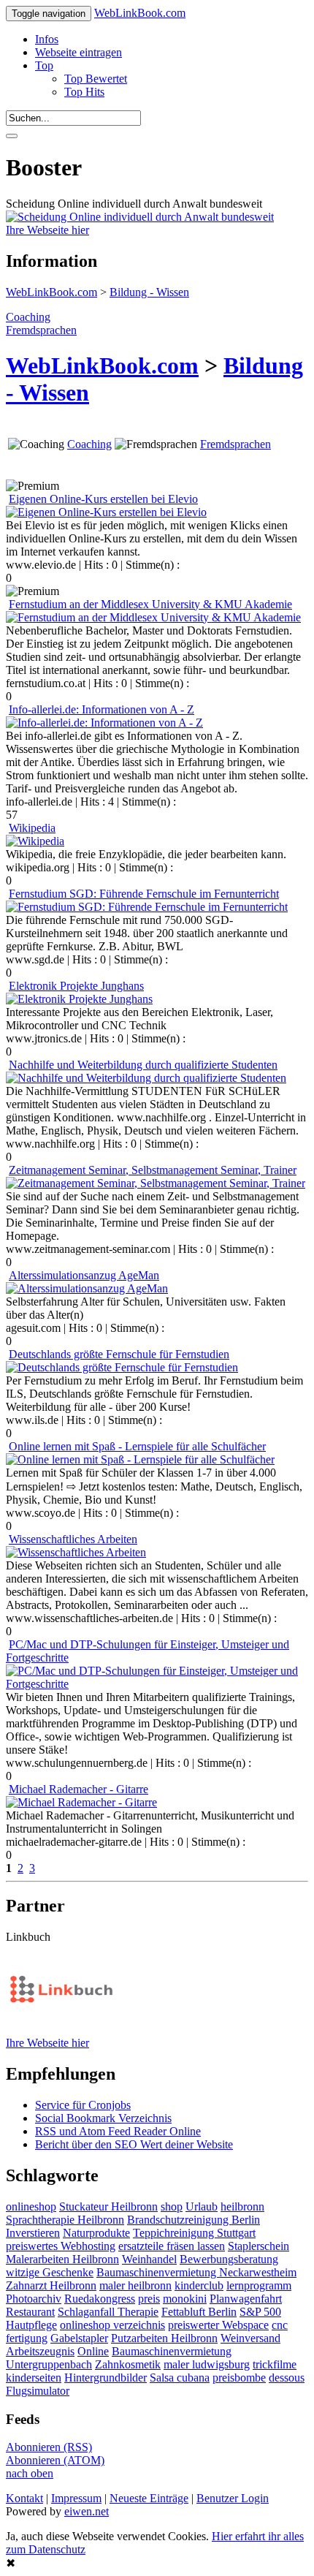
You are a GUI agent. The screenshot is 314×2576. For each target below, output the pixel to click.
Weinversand (250, 2338)
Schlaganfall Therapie (108, 2312)
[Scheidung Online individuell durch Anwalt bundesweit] (140, 217)
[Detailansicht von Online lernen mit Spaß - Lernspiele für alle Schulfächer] (140, 1459)
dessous (287, 2378)
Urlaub (202, 2206)
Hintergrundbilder (106, 2378)
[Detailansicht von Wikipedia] (35, 841)
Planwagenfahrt (246, 2299)
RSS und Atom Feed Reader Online (118, 2131)
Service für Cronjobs (83, 2105)
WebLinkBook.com (140, 13)
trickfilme (275, 2364)
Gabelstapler (79, 2338)
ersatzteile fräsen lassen (172, 2246)
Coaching (28, 317)
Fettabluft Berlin (199, 2312)
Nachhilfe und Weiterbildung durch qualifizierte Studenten (143, 1065)
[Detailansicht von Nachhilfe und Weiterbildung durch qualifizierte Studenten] (146, 1078)
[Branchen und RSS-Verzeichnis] (61, 2030)
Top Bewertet (96, 79)
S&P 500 (260, 2312)
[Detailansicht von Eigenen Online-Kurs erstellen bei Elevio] (106, 512)
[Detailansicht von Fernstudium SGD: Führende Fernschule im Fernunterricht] (147, 907)
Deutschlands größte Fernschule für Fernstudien (119, 1354)
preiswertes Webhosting (61, 2246)
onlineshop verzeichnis (112, 2325)
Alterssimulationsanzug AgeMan (84, 1275)
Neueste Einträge (149, 2498)
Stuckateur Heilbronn (108, 2206)
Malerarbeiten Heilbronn (62, 2259)
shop (172, 2206)
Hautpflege (31, 2325)
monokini (185, 2299)
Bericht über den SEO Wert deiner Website (134, 2144)
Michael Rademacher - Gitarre (78, 1789)
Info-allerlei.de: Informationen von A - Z (102, 709)
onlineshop (31, 2206)
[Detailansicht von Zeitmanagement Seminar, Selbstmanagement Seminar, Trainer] (156, 1183)
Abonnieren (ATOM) (55, 2460)
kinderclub (199, 2285)
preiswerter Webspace (218, 2325)
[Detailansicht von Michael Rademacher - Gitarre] (81, 1802)
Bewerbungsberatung (229, 2259)
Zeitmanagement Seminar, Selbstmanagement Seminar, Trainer (153, 1170)
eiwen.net (87, 2511)
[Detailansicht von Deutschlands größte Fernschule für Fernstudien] (122, 1367)
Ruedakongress (100, 2299)
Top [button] (44, 65)
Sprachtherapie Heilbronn (65, 2220)
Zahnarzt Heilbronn (51, 2285)
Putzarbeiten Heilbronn (164, 2338)
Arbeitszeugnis (40, 2351)
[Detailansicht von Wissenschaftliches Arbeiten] (76, 1552)
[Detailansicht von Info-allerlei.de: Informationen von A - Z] (104, 723)
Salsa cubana (180, 2378)
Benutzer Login (233, 2498)
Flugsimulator (38, 2391)
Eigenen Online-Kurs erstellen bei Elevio (103, 499)
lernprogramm (259, 2285)
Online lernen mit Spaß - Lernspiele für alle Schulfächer (137, 1446)
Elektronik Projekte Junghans (76, 986)
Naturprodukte (96, 2233)
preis (149, 2299)
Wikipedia (32, 828)
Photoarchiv (34, 2299)
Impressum (76, 2498)
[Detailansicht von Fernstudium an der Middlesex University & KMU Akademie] (153, 617)
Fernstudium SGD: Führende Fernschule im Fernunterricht (144, 894)
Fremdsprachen (41, 330)
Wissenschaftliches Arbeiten (73, 1539)
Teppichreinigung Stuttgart (194, 2233)
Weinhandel (149, 2259)
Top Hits (84, 92)
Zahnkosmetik (128, 2364)
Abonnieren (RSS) (49, 2447)
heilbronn (242, 2206)
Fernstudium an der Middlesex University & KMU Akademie (150, 604)
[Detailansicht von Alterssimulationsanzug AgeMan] (87, 1288)
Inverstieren (33, 2233)
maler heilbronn (135, 2285)
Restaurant (30, 2312)
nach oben (30, 2473)
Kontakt (24, 2498)
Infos (47, 39)
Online (93, 2351)
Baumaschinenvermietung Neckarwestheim (196, 2272)
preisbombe (239, 2378)
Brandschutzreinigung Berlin (194, 2220)
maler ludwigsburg (207, 2364)
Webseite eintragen (78, 52)
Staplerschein (259, 2246)
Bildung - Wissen (149, 292)
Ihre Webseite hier (47, 230)
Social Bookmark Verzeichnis (103, 2118)
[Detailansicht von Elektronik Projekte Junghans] (79, 999)
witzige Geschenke (50, 2272)
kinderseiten (34, 2378)
